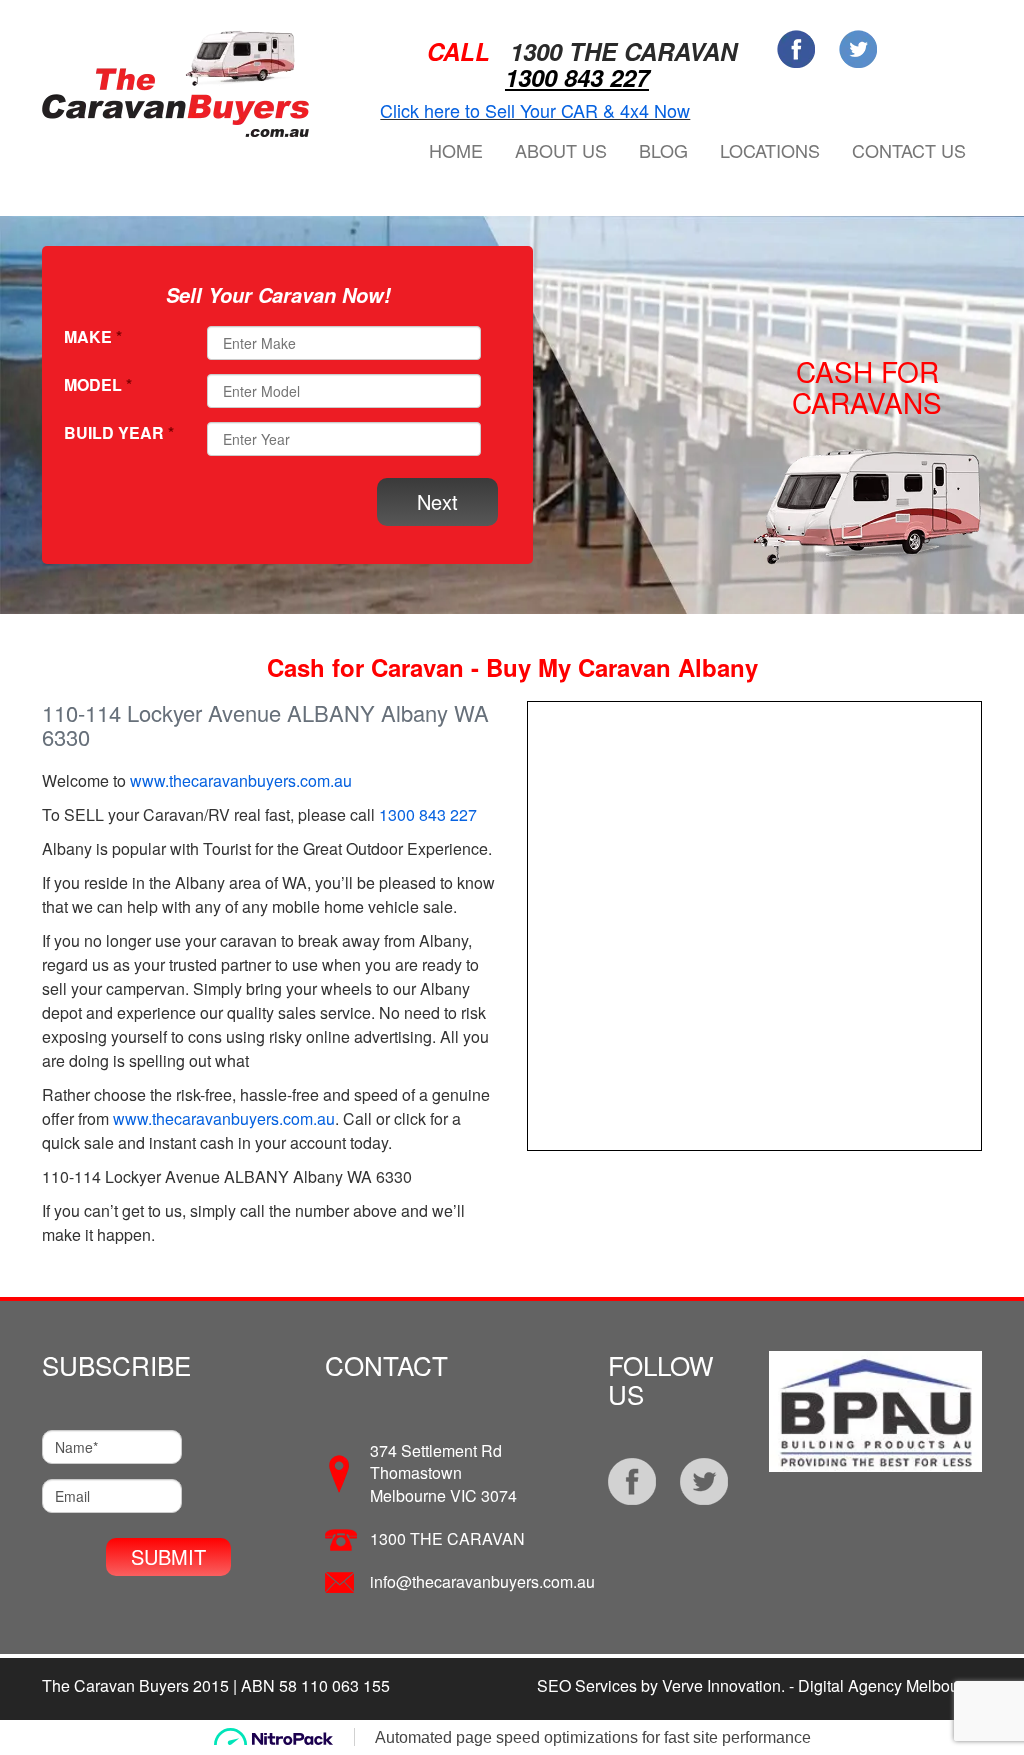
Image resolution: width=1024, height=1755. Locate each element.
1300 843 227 (577, 77)
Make (93, 337)
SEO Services (587, 1685)
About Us (561, 150)
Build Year (119, 433)
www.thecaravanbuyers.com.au (241, 780)
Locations (770, 150)
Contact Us (909, 150)
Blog (663, 150)
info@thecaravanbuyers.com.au (482, 1581)
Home (456, 150)
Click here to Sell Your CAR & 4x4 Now (535, 110)
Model (98, 385)
